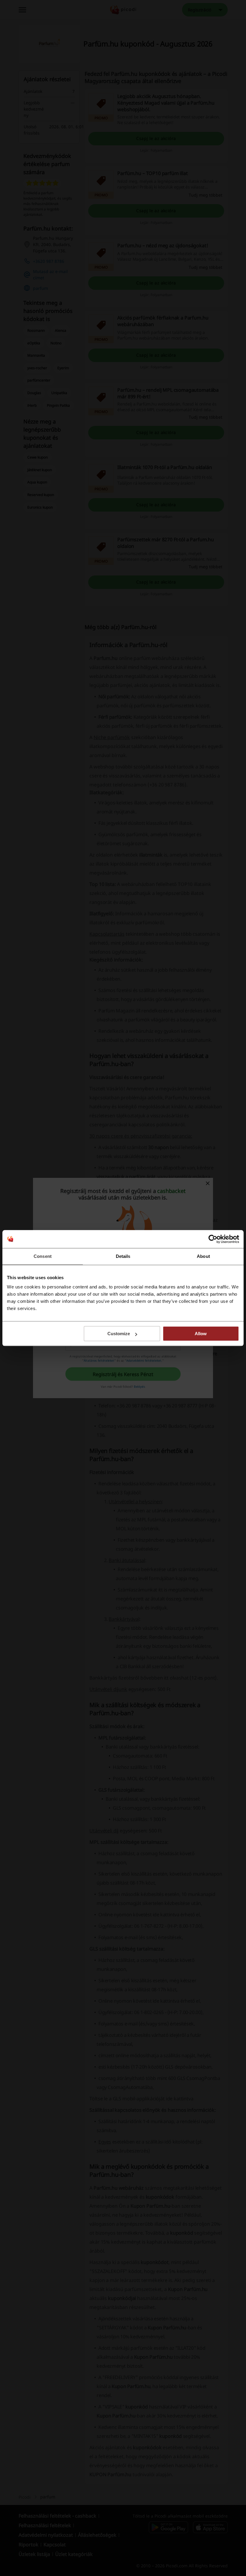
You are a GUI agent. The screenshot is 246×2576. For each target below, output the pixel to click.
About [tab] (203, 1256)
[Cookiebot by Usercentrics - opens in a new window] (213, 1239)
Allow (201, 1334)
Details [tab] (123, 1256)
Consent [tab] (43, 1256)
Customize (119, 1334)
